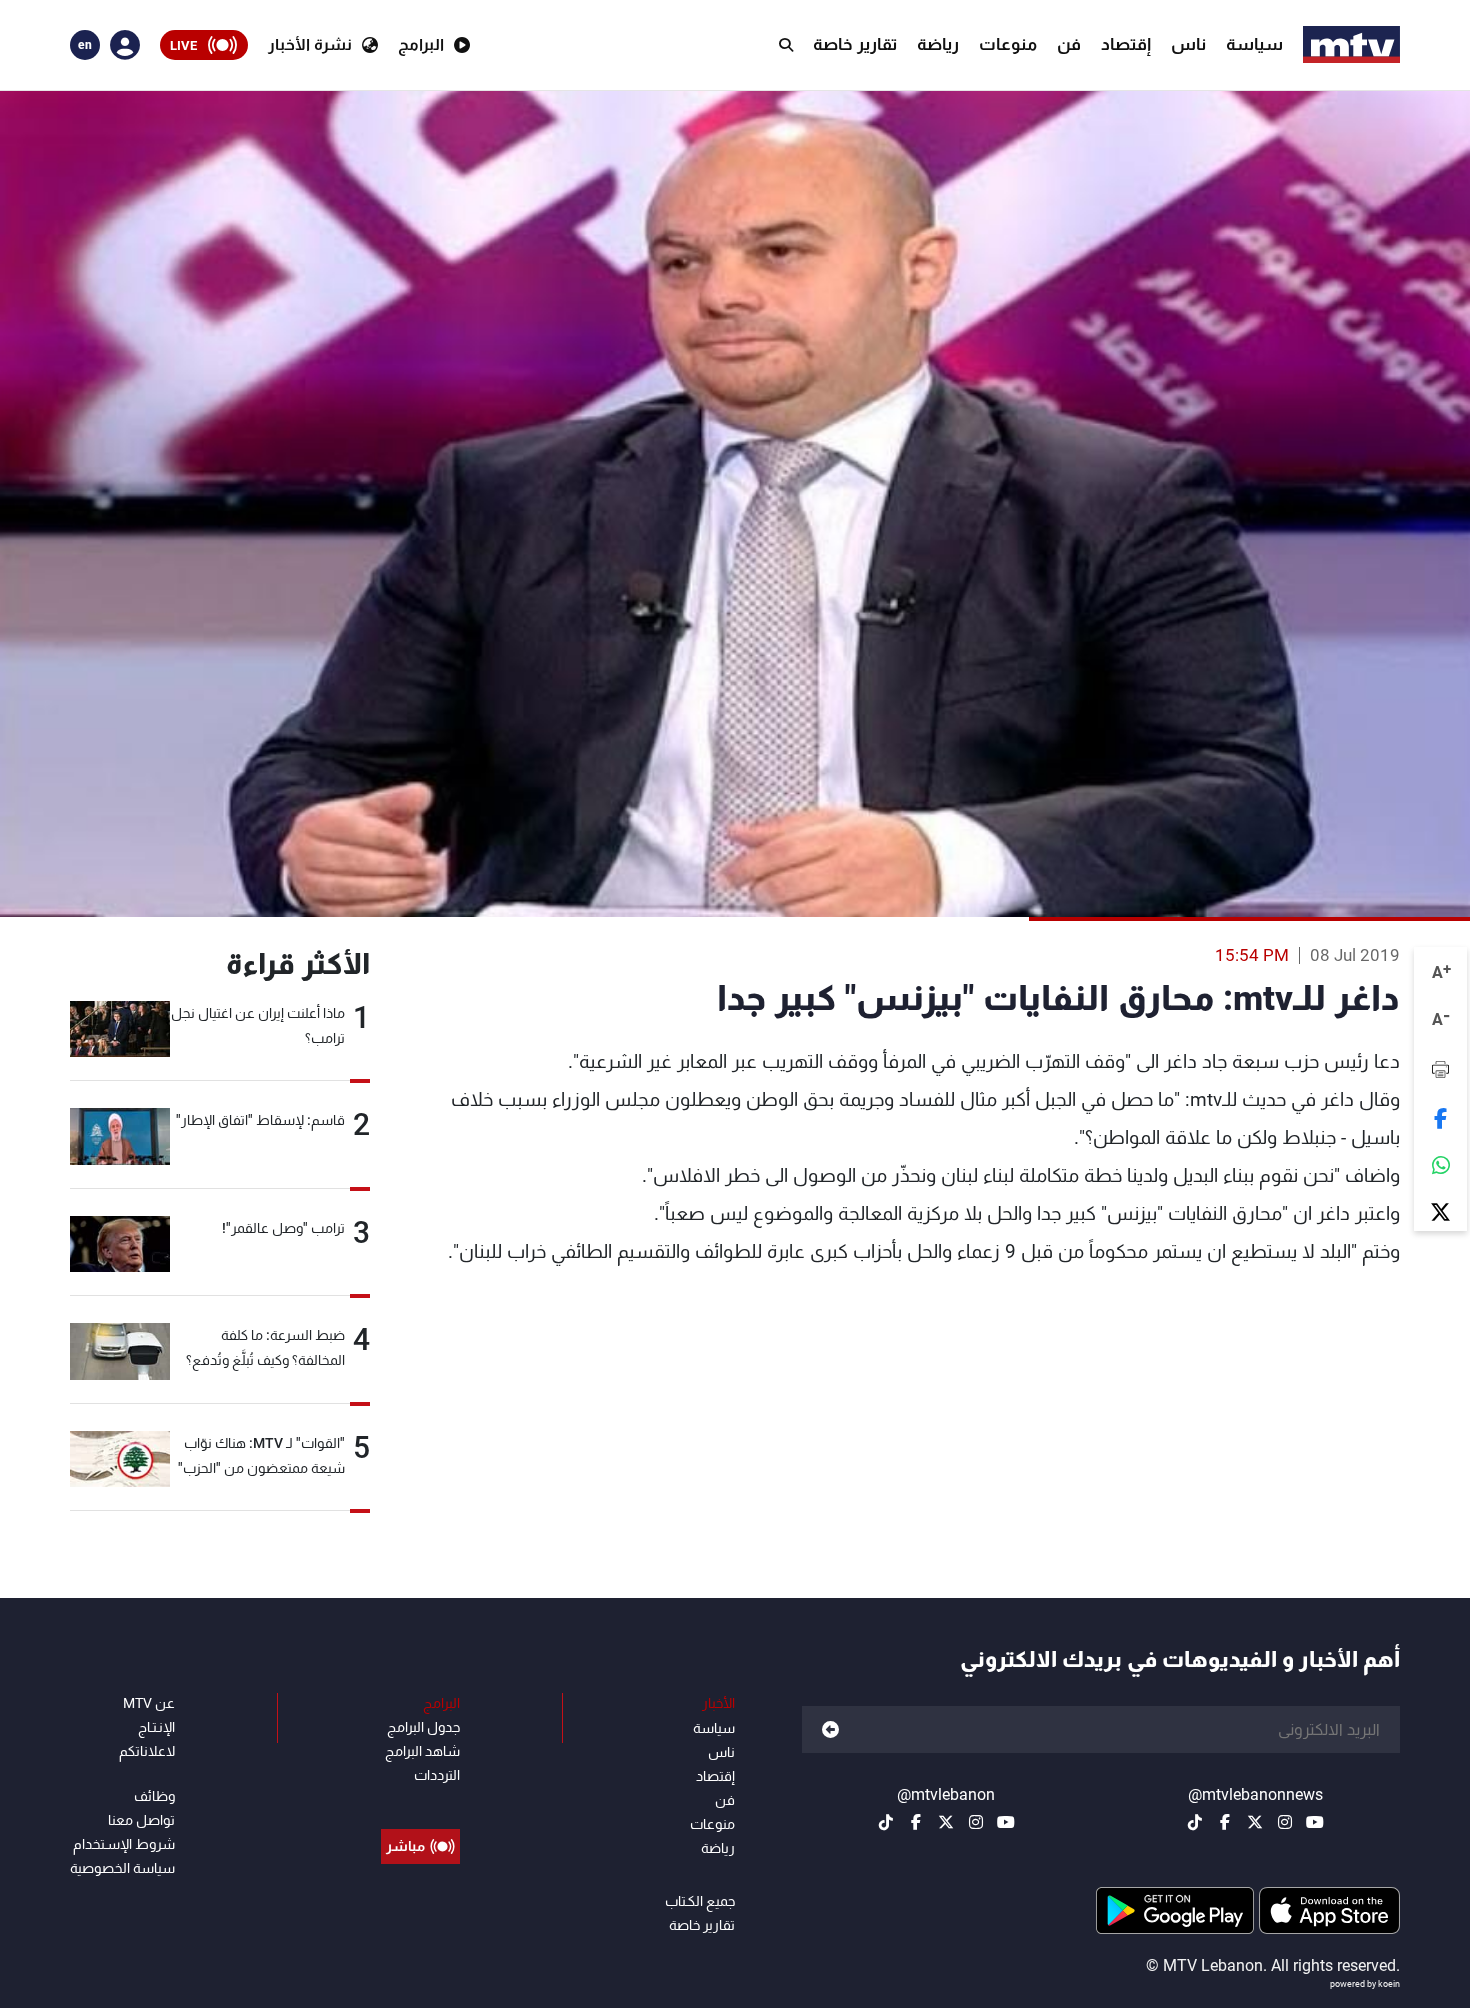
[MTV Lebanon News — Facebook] (1225, 1822)
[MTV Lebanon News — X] (1255, 1822)
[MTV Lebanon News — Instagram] (1285, 1822)
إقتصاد (1126, 44)
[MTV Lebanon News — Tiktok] (1195, 1822)
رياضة (938, 44)
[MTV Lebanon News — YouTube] (1315, 1822)
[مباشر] (420, 1801)
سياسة (1254, 44)
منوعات (1008, 44)
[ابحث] (786, 45)
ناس (1188, 44)
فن (1069, 44)
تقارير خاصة (855, 44)
